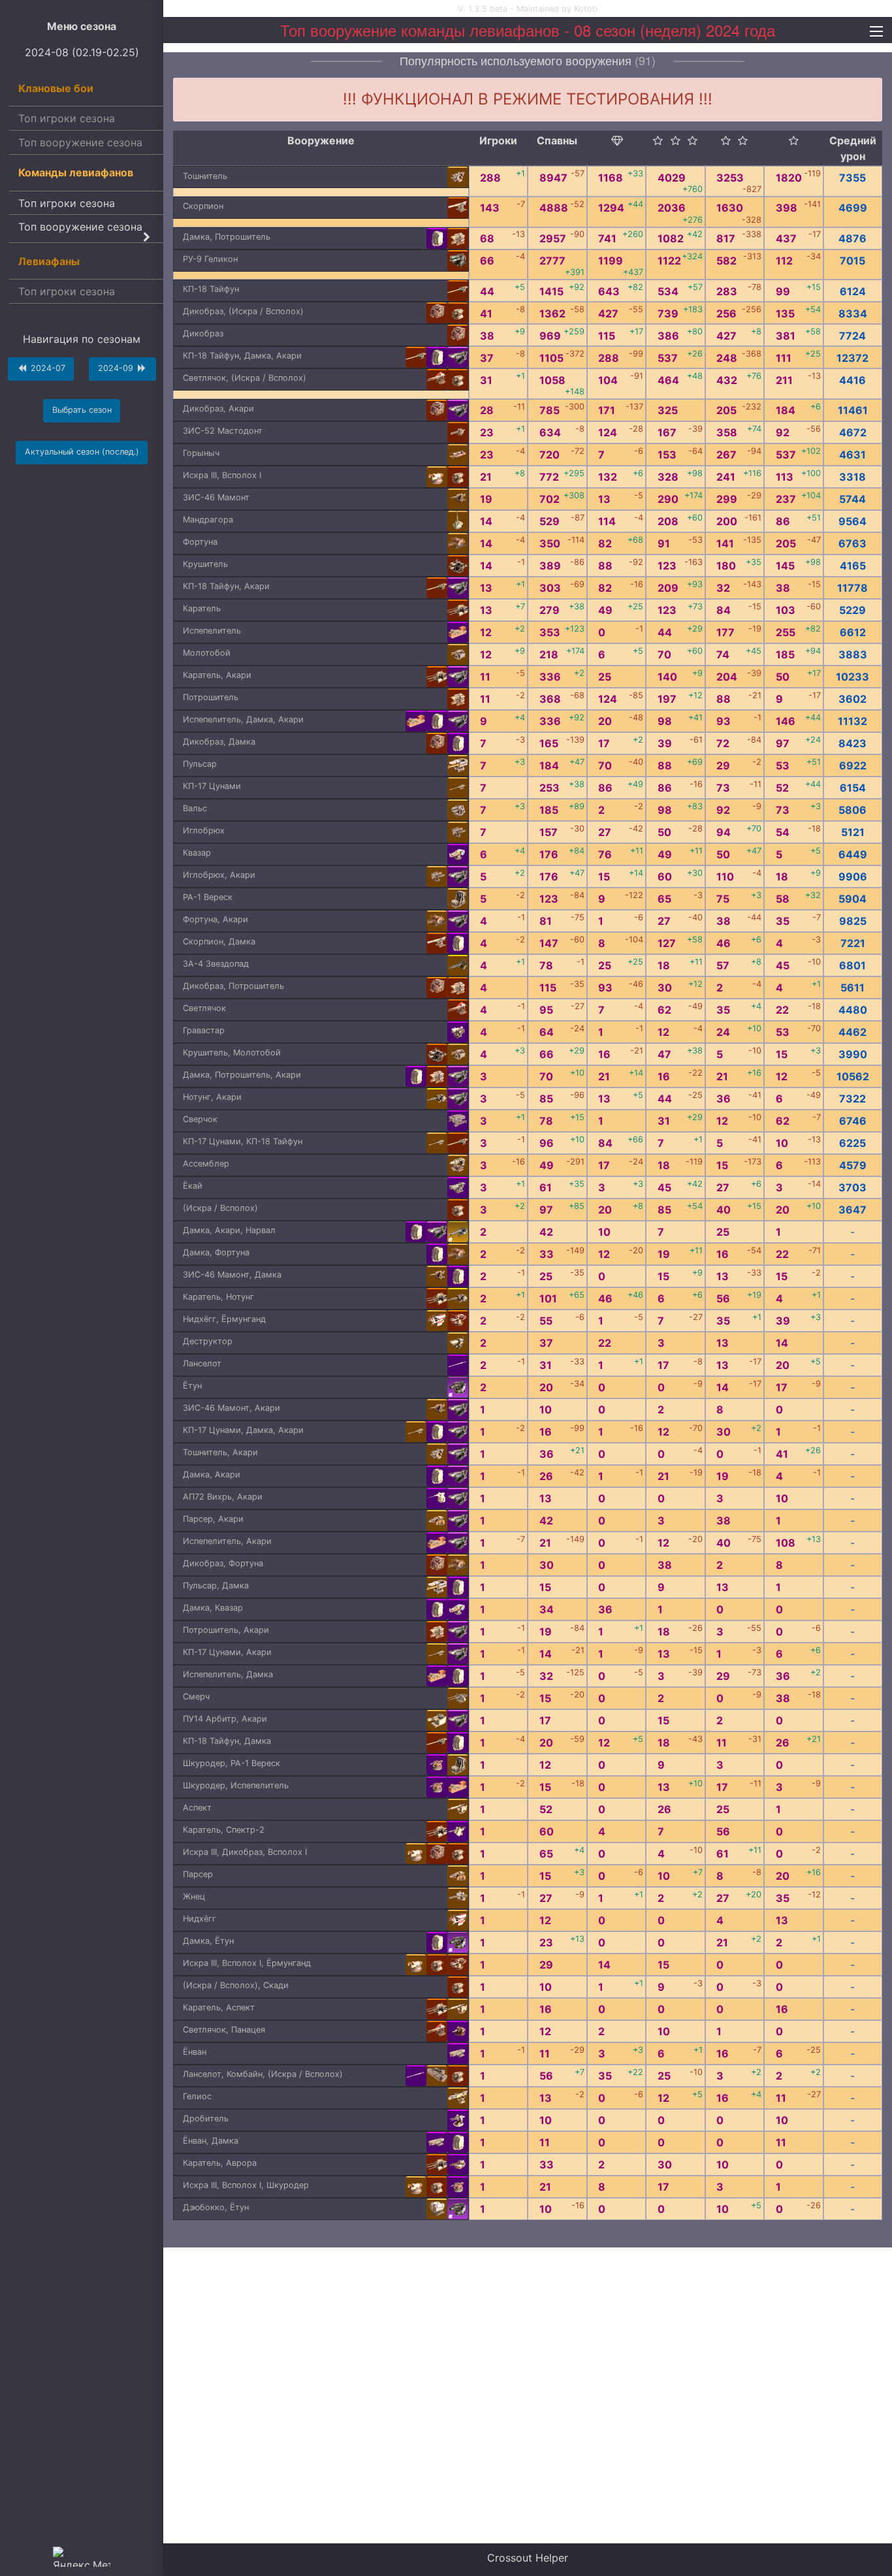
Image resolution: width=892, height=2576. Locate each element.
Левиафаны (49, 261)
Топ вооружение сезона (80, 142)
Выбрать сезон (82, 410)
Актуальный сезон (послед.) (82, 452)
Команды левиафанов (76, 172)
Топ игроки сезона (67, 118)
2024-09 (117, 368)
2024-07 (47, 368)
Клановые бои (56, 88)
